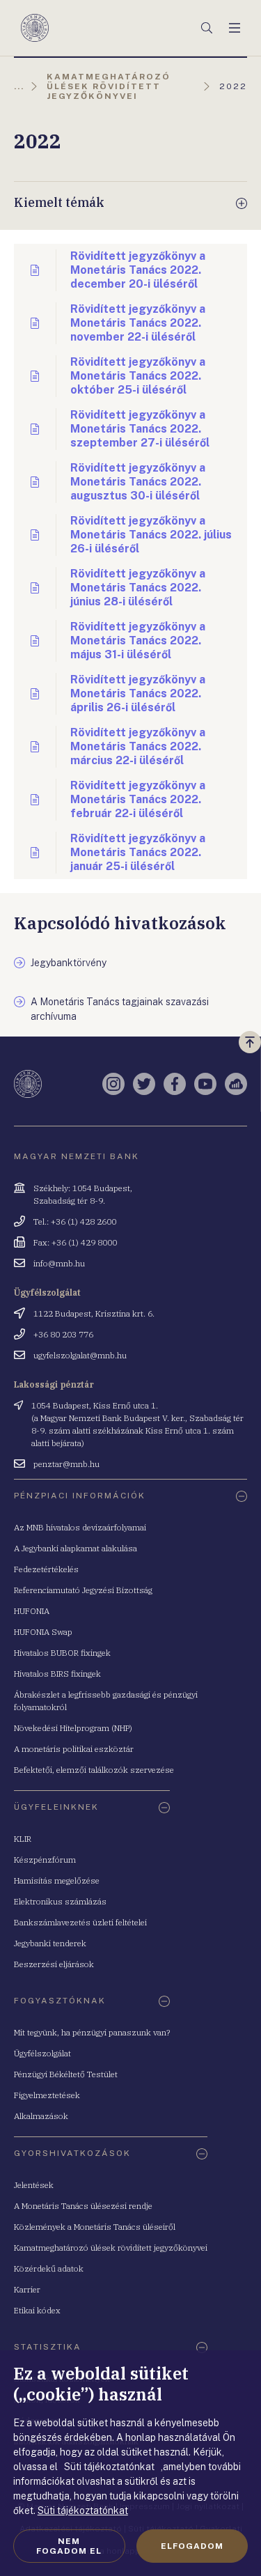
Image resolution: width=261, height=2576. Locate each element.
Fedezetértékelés (46, 1569)
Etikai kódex (37, 2310)
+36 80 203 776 (63, 1334)
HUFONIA (32, 1611)
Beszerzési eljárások (54, 1964)
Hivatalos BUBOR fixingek (62, 1653)
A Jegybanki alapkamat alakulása (76, 1548)
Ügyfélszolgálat (42, 2053)
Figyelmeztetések (47, 2095)
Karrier (27, 2289)
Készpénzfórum (45, 1860)
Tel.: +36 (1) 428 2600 (75, 1221)
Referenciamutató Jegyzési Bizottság (83, 1590)
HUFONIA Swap (43, 1632)
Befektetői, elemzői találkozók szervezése (94, 1770)
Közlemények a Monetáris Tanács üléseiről (95, 2227)
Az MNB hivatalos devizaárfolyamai (80, 1527)
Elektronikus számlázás (60, 1901)
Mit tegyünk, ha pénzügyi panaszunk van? (92, 2032)
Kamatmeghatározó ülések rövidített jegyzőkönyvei (111, 2248)
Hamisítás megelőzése (57, 1880)
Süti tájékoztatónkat (83, 2511)
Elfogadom (192, 2546)
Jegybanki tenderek (50, 1943)
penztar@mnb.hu (66, 1464)
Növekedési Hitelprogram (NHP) (73, 1728)
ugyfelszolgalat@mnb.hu (80, 1355)
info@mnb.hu (59, 1263)
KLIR (23, 1839)
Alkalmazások (41, 2116)
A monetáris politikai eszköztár (74, 1749)
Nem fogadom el (69, 2546)
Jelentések (34, 2185)
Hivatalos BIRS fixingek (57, 1674)
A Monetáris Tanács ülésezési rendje (83, 2206)
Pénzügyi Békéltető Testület (66, 2074)
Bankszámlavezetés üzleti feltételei (80, 1922)
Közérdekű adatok (49, 2268)
